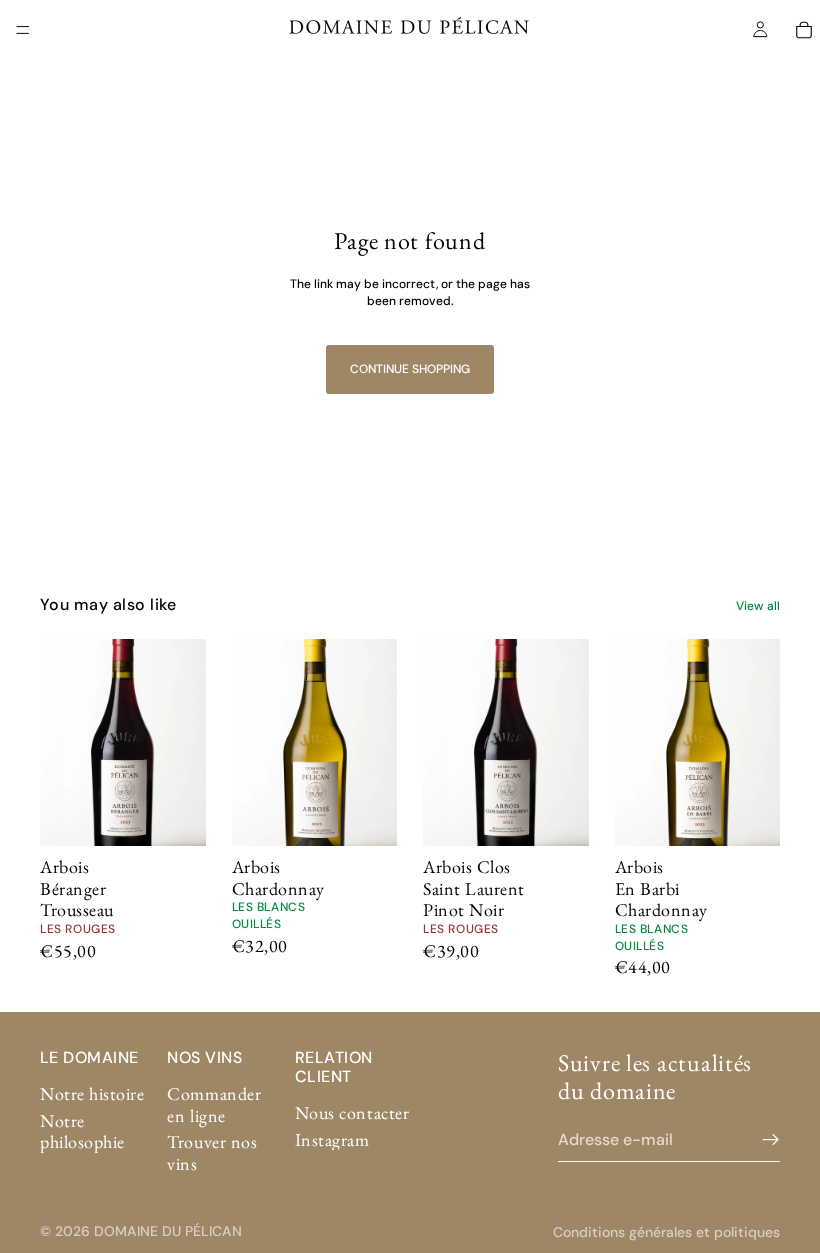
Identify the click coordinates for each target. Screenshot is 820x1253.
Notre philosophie (82, 1130)
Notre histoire (92, 1093)
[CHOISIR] (175, 815)
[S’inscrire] (771, 1139)
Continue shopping (410, 369)
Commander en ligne (214, 1104)
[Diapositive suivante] (184, 742)
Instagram (332, 1138)
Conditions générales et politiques (666, 1232)
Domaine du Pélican (168, 1231)
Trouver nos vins (212, 1152)
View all (758, 606)
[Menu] (23, 30)
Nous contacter (352, 1112)
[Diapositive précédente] (62, 742)
